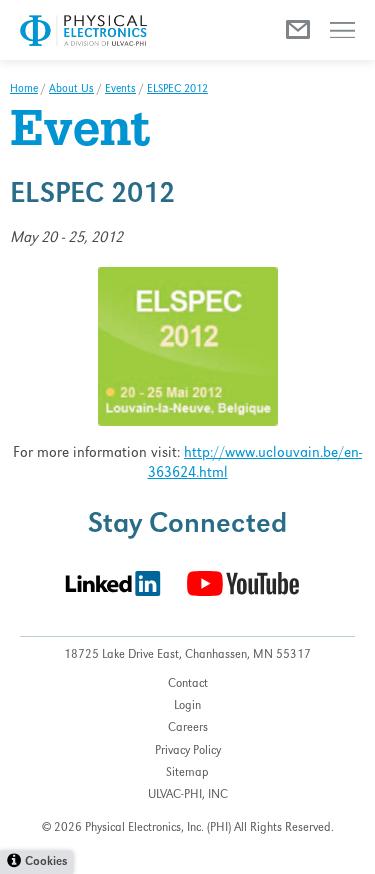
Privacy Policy (188, 751)
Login (187, 706)
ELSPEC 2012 (177, 90)
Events (120, 90)
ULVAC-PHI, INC (188, 795)
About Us (71, 90)
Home (24, 90)
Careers (188, 728)
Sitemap (187, 773)
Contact (188, 684)
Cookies (46, 862)
